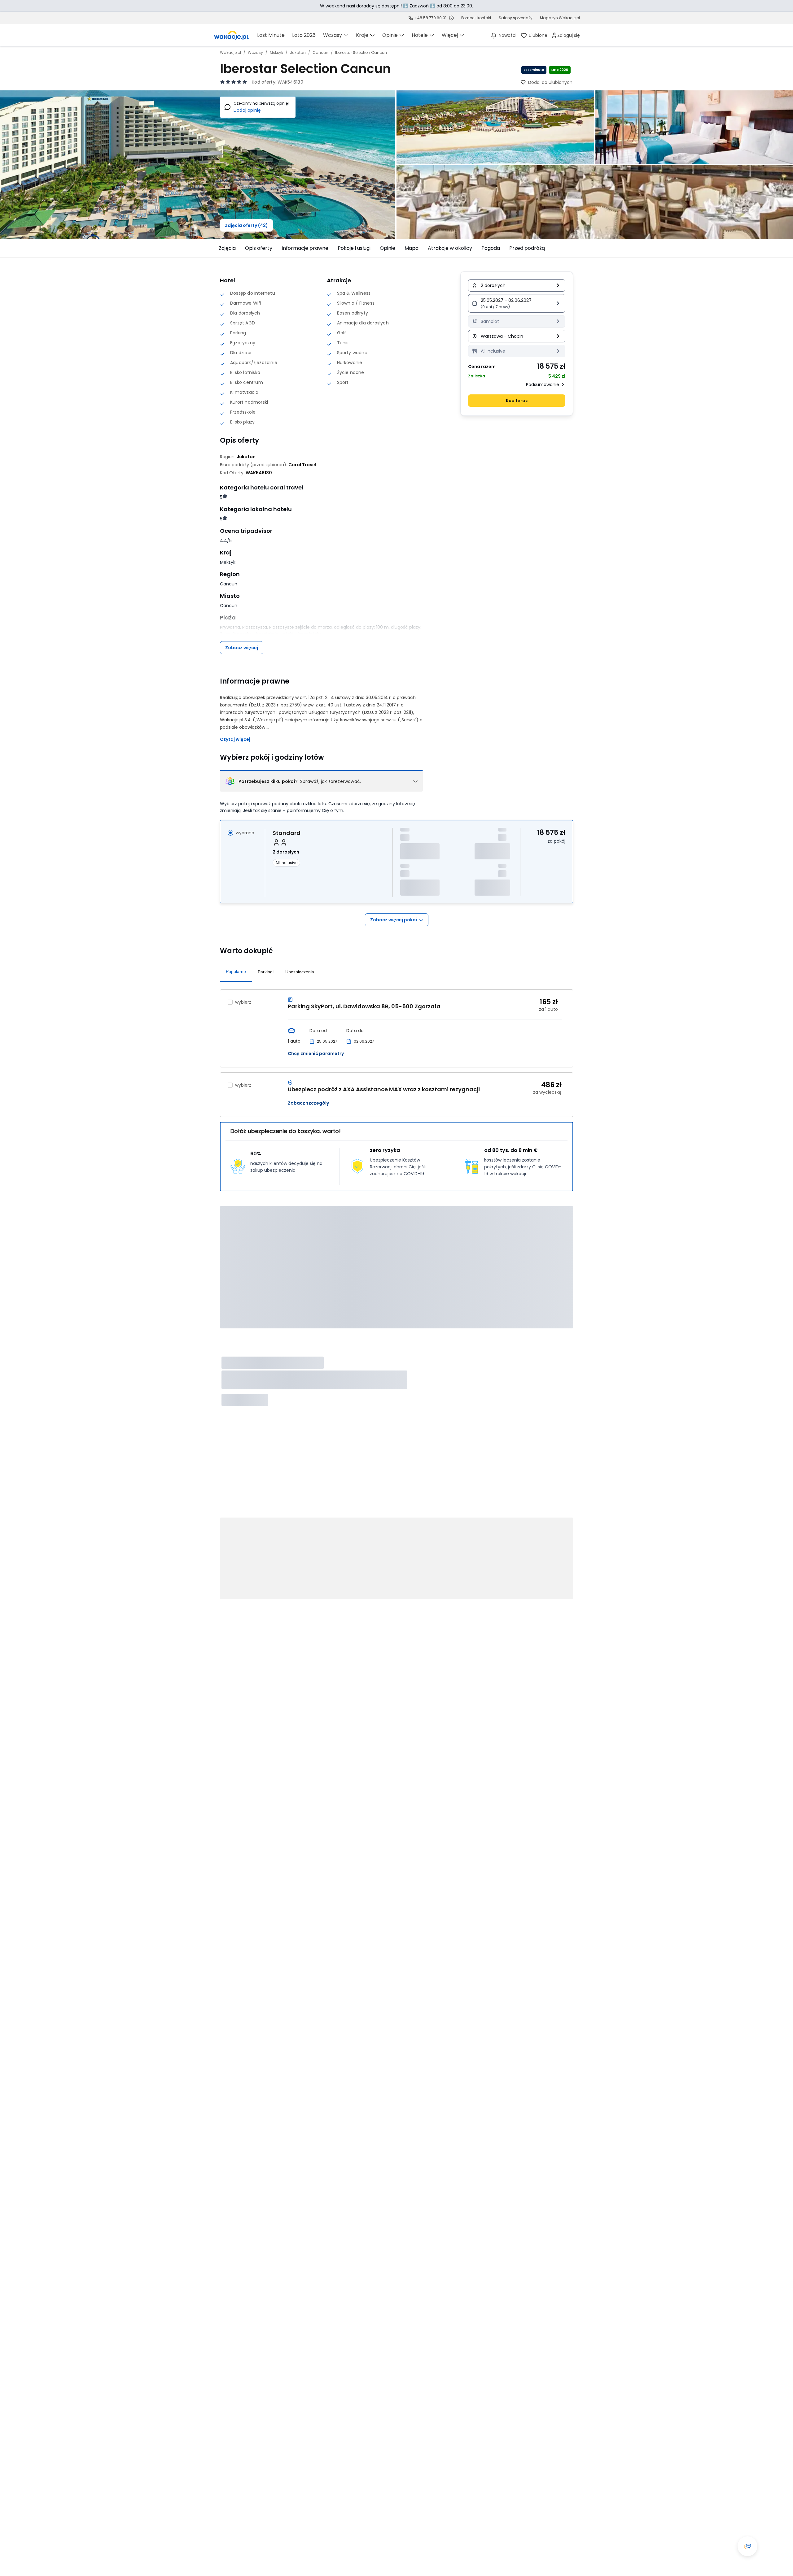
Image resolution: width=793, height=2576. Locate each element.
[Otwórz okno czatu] (747, 2546)
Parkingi (266, 972)
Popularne (236, 971)
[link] (231, 35)
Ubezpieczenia (300, 972)
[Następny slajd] (577, 248)
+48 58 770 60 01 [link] (430, 18)
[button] (517, 303)
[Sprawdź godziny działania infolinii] (451, 18)
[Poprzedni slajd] (216, 248)
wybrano (245, 833)
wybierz (243, 1002)
